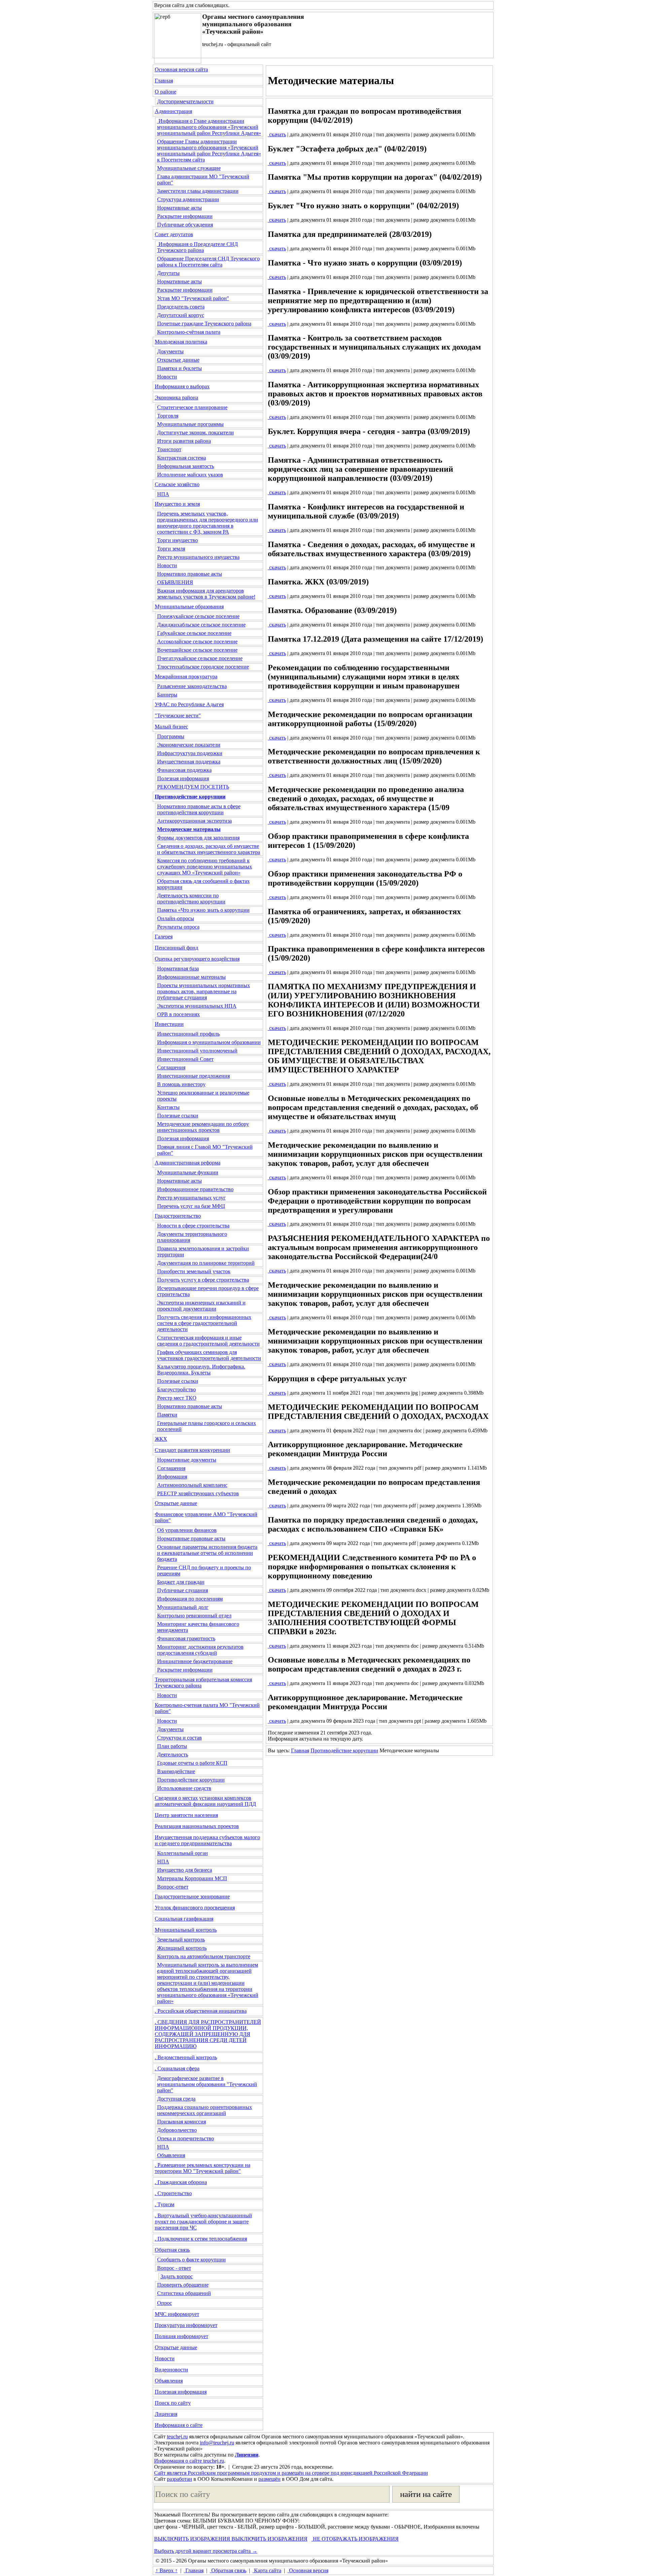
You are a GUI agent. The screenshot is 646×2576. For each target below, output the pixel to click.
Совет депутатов (174, 234)
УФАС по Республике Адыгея (189, 704)
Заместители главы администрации (198, 191)
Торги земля (171, 549)
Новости (167, 377)
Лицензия (166, 2414)
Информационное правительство (195, 1189)
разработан (180, 2479)
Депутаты (168, 273)
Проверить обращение (183, 2285)
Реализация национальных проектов (197, 1826)
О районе (166, 92)
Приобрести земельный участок (194, 1271)
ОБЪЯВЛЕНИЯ (175, 582)
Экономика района (176, 398)
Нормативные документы (187, 1460)
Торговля (168, 416)
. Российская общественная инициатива (201, 2011)
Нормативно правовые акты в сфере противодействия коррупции (199, 809)
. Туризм (165, 2204)
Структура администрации (188, 199)
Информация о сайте (179, 2425)
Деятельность (173, 1755)
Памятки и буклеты (180, 368)
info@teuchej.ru (217, 2443)
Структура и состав (180, 1738)
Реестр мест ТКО (177, 1398)
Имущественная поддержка (189, 762)
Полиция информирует (182, 2336)
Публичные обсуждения (185, 225)
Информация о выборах (182, 386)
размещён (270, 2479)
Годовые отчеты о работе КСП (192, 1763)
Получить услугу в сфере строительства (203, 1280)
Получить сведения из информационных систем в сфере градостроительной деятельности (204, 1323)
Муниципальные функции (188, 1172)
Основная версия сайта (181, 69)
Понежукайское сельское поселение (198, 616)
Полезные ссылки (178, 1116)
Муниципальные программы (190, 424)
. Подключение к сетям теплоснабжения (201, 2239)
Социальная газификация (184, 1919)
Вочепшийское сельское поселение (197, 650)
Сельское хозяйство (177, 484)
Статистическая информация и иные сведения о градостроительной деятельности (208, 1341)
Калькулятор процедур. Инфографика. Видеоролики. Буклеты (201, 1370)
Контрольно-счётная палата (189, 332)
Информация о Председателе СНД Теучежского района (198, 247)
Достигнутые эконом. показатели (195, 433)
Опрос (165, 2303)
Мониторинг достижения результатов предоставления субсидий (200, 1650)
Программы (171, 736)
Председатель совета (181, 307)
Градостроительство (178, 1216)
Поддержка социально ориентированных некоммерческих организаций (205, 2110)
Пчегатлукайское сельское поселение (200, 658)
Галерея (164, 937)
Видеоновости (171, 2370)
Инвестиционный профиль (188, 1034)
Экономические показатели (189, 745)
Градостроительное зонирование (192, 1897)
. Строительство (173, 2193)
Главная (164, 81)
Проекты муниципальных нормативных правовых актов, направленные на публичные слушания (204, 991)
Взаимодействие (176, 1771)
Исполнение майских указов (190, 475)
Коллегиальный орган (183, 1853)
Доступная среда (176, 2099)
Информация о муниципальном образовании (209, 1042)
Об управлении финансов (187, 1530)
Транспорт (169, 449)
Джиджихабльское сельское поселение (201, 625)
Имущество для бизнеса (185, 1870)
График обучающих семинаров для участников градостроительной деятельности (209, 1355)
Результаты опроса (178, 927)
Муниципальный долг (183, 1607)
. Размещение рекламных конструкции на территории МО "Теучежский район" (203, 2168)
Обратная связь (172, 2250)
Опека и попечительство (186, 2138)
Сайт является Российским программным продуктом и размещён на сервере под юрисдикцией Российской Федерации (291, 2473)
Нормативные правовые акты (191, 1539)
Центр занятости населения (186, 1815)
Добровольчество (177, 2130)
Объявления (171, 2155)
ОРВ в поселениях (178, 1014)
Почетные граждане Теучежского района (204, 324)
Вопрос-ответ (173, 1887)
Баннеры (167, 695)
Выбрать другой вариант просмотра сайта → (206, 2551)
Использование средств (184, 1788)
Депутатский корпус (181, 315)
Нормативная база (178, 969)
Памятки (167, 1415)
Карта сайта (267, 2570)
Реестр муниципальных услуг (191, 1198)
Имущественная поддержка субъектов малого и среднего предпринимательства (207, 1840)
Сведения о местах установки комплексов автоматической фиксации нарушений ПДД (205, 1801)
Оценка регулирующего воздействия (197, 959)
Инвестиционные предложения (193, 1076)
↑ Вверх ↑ (167, 2570)
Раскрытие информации (185, 216)
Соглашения (171, 1067)
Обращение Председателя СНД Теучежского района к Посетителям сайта (208, 262)
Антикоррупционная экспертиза (194, 821)
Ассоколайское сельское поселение (197, 641)
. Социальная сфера (177, 2068)
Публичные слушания (183, 1590)
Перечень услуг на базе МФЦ (191, 1206)
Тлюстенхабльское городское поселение (203, 667)
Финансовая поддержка (184, 770)
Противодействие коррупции (191, 1780)
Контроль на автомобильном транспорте (204, 1956)
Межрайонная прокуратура (186, 676)
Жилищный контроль (182, 1948)
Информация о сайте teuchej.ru (189, 2461)
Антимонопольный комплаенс (192, 1485)
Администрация (173, 111)
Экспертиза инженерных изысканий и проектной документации (201, 1306)
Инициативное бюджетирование (195, 1661)
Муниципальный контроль (186, 1930)
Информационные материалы (191, 977)
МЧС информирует (177, 2314)
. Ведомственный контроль (186, 2057)
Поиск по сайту (173, 2403)
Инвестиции (169, 1024)
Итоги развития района (184, 441)
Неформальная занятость (186, 466)
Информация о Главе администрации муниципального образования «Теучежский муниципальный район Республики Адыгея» (209, 127)
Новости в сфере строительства (193, 1226)
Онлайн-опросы (176, 918)
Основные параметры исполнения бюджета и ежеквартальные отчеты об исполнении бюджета (207, 1553)
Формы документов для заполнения (198, 838)
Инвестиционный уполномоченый (197, 1051)
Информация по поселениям (190, 1599)
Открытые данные (178, 360)
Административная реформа (188, 1163)
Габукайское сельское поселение (194, 633)
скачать (277, 134)
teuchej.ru (177, 2437)
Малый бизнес (171, 727)
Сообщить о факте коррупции (191, 2260)
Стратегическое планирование (192, 407)
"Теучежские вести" (178, 715)
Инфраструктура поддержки (190, 753)
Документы (170, 351)
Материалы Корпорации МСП (192, 1878)
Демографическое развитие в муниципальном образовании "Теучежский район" (207, 2084)
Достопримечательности (185, 101)
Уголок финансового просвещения (195, 1908)
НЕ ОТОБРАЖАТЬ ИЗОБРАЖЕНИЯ (355, 2539)
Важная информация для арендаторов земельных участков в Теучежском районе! (206, 594)
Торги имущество (177, 540)
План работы (172, 1746)
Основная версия (308, 2570)
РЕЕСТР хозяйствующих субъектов (198, 1493)
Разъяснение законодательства (192, 686)
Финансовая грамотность (186, 1638)
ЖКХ (161, 1439)
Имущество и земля (177, 504)
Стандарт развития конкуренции (192, 1450)
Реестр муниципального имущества (198, 557)
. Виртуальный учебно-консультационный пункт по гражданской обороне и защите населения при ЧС (203, 2222)
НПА (163, 494)
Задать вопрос (177, 2276)
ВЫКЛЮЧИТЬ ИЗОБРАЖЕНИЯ (192, 2539)
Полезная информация (183, 778)
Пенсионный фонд (176, 948)
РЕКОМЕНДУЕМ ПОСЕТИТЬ (193, 787)
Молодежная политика (181, 342)
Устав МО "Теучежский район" (193, 298)
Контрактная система (182, 458)
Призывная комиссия (182, 2122)
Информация (172, 1477)
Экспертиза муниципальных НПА (197, 1006)
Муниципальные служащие (189, 168)
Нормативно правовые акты (190, 574)
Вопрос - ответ (174, 2268)
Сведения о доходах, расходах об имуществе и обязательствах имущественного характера (209, 849)
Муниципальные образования (189, 606)
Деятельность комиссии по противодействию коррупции (191, 899)
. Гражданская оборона (181, 2182)
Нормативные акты (180, 208)
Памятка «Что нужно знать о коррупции (203, 910)
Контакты (168, 1107)
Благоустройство (176, 1389)
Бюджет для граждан (181, 1582)
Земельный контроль (181, 1940)
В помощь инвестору (181, 1084)
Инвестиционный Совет (185, 1059)
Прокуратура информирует (186, 2325)
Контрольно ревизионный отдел (194, 1616)
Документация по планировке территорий (206, 1263)
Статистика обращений (184, 2293)
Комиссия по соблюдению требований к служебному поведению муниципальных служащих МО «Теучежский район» (205, 867)
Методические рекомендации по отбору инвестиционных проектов (203, 1127)
